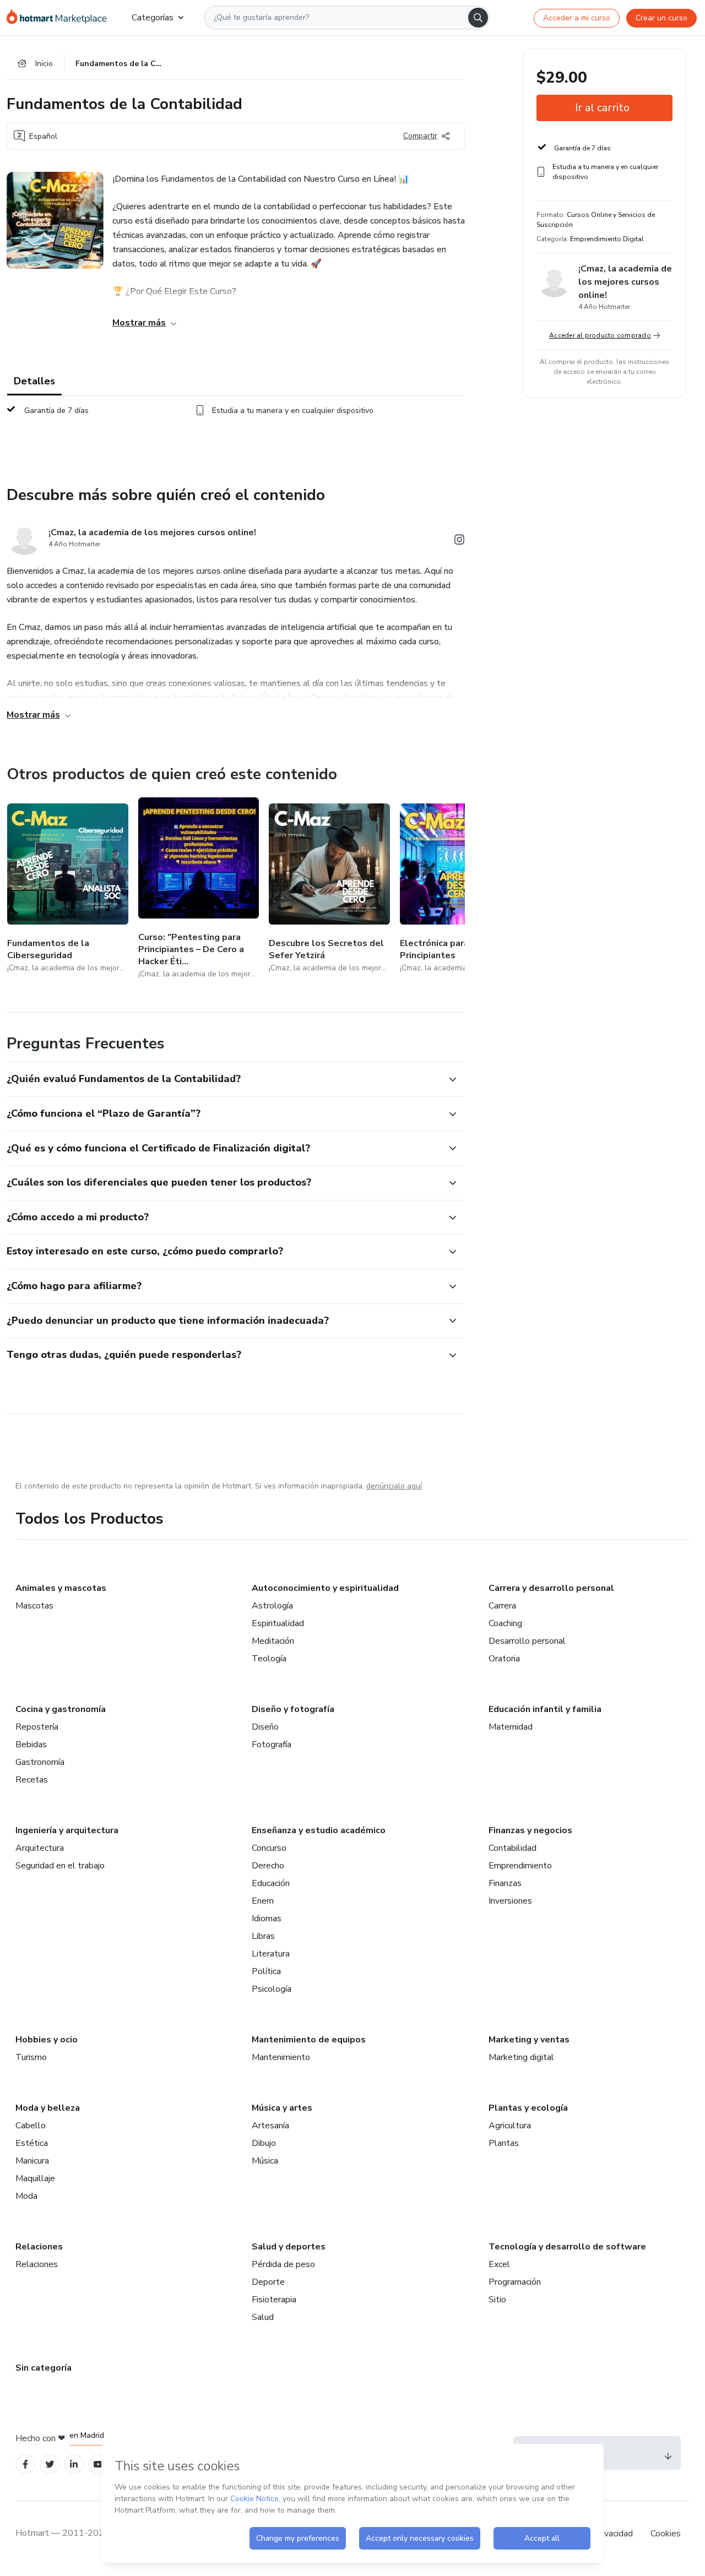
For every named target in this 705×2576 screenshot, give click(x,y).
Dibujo (264, 2143)
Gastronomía (40, 1762)
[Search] (478, 18)
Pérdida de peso (283, 2264)
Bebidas (31, 1744)
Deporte (268, 2282)
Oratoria (504, 1659)
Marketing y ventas (529, 2040)
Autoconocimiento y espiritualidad (325, 1588)
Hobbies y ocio (47, 2040)
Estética (32, 2143)
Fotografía (272, 1744)
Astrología (272, 1606)
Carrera (502, 1606)
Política (266, 1971)
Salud (263, 2317)
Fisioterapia (274, 2300)
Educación (271, 1883)
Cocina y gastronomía (61, 1709)
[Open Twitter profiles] (50, 2464)
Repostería (37, 1727)
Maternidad (511, 1727)
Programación (515, 2282)
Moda (26, 2196)
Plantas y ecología (528, 2108)
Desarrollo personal (527, 1641)
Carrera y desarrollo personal (551, 1588)
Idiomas (267, 1919)
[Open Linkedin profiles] (74, 2464)
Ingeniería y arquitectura (67, 1830)
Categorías (153, 18)
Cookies (666, 2534)
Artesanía (270, 2126)
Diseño (265, 1727)
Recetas (32, 1780)
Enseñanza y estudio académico (319, 1830)
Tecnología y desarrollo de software (567, 2247)
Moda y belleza (48, 2108)
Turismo (31, 2057)
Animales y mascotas (61, 1588)
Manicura (32, 2161)
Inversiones (510, 1901)
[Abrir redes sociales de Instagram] (459, 542)
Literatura (271, 1954)
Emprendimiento (520, 1866)
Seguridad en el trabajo (60, 1866)
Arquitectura (40, 1848)
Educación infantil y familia (545, 1709)
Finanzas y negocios (530, 1830)
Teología (269, 1659)
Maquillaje (35, 2178)
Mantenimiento (281, 2057)
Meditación (273, 1641)
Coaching (505, 1623)
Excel (499, 2264)
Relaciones (39, 2247)
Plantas (504, 2143)
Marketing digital (521, 2057)
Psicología (272, 1989)
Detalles (34, 381)
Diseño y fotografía (293, 1709)
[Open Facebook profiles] (25, 2464)
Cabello (31, 2126)
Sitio (497, 2300)
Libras (263, 1936)
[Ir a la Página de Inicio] (60, 18)
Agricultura (510, 2126)
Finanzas (505, 1883)
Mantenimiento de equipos (309, 2040)
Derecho (268, 1866)
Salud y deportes (289, 2247)
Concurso (269, 1848)
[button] (224, 1079)
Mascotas (34, 1606)
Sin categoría (44, 2368)
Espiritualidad (278, 1623)
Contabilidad (513, 1848)
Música (265, 2161)
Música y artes (282, 2108)
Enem (263, 1901)
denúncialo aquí (394, 1486)
